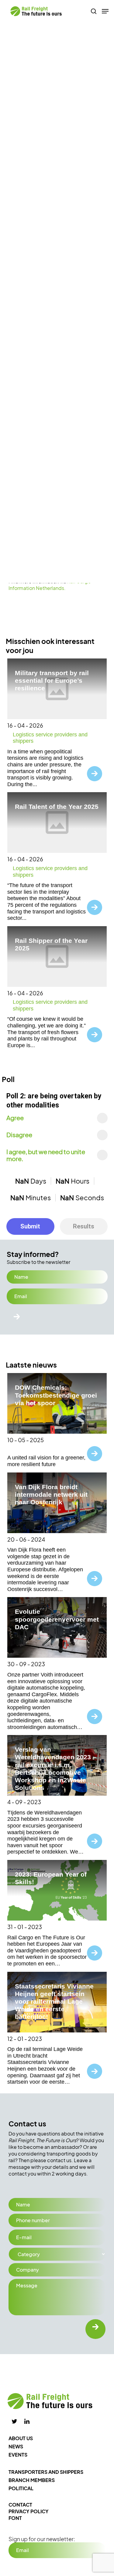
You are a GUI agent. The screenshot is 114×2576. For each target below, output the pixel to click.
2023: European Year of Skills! (51, 1878)
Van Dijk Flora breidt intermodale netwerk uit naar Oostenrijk (51, 1494)
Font (15, 2518)
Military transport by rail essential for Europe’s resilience (52, 680)
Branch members (32, 2480)
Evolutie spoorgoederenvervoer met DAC (57, 1619)
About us (21, 2438)
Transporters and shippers (46, 2472)
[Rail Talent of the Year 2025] (57, 822)
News (16, 2446)
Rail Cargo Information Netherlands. (50, 585)
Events (18, 2455)
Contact (20, 2505)
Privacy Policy (29, 2511)
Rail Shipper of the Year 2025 (51, 944)
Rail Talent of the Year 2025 (57, 807)
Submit (30, 1226)
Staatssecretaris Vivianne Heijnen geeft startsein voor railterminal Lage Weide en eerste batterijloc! (54, 2002)
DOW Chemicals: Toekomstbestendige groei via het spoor (56, 1395)
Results (84, 1226)
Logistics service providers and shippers (50, 738)
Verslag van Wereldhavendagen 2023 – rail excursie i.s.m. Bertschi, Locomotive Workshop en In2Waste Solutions (56, 1769)
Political (21, 2488)
